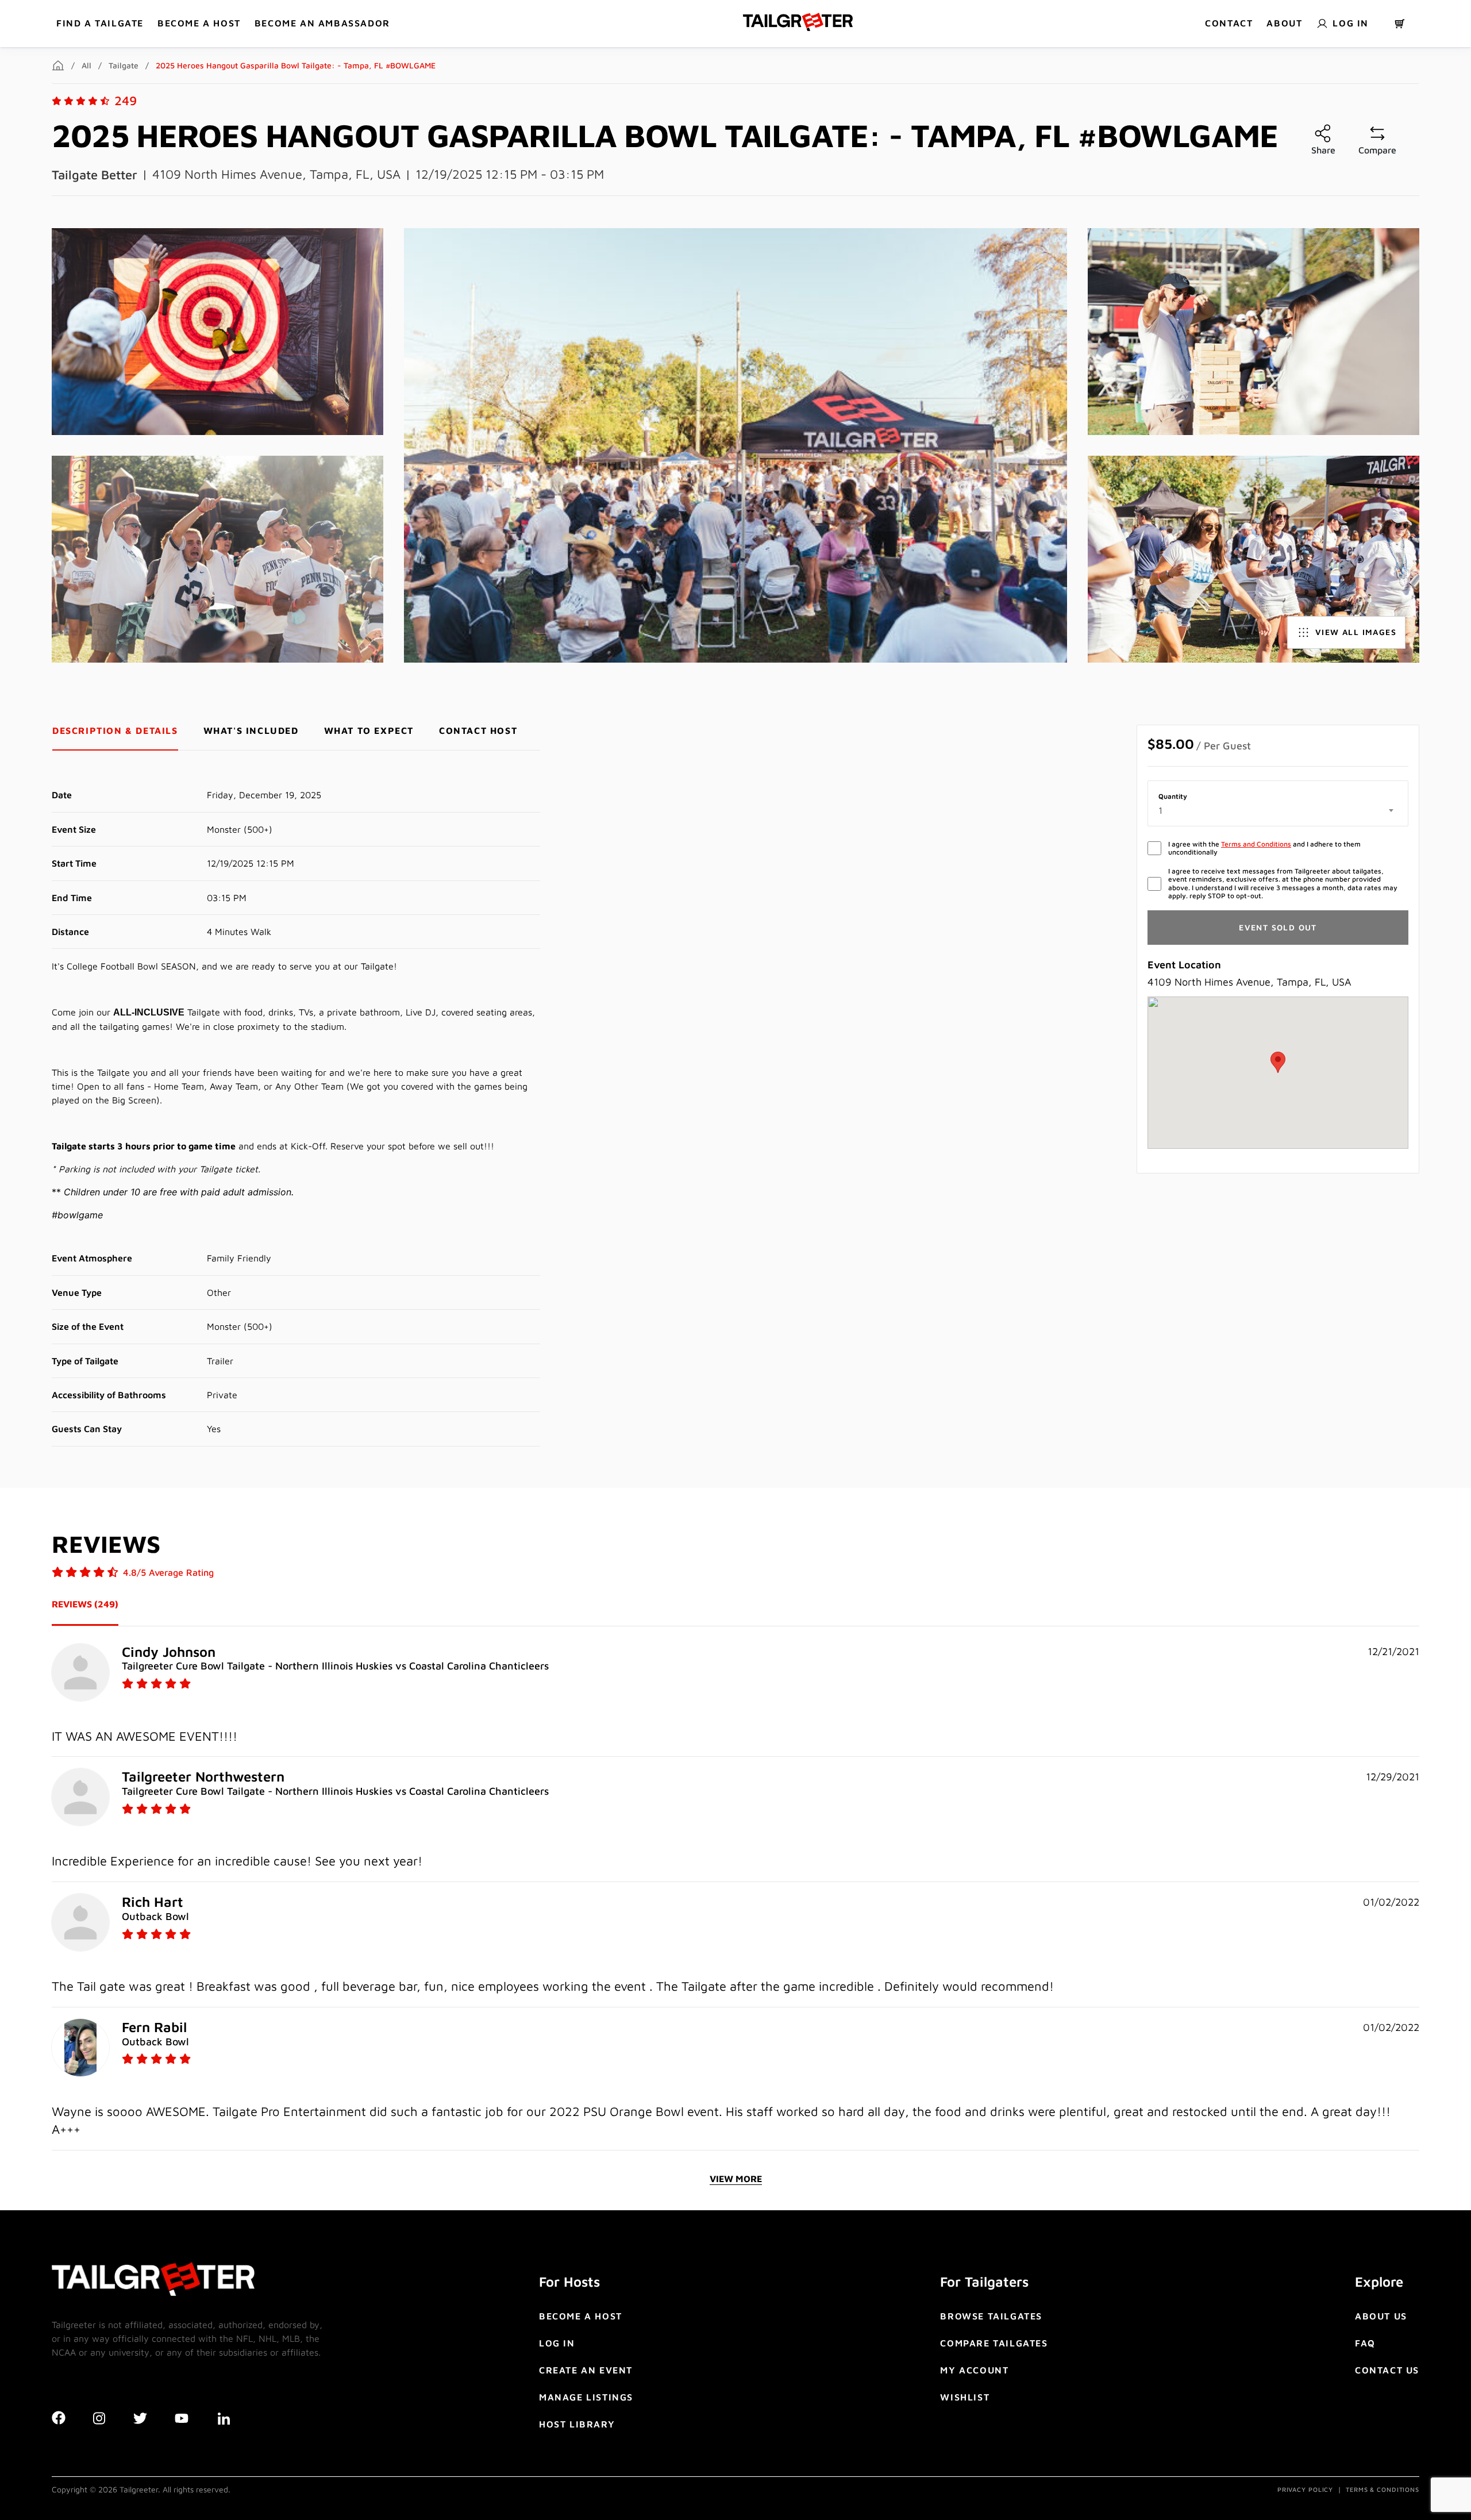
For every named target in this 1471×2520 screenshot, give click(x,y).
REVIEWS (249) (85, 1604)
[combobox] (1278, 810)
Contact (1229, 23)
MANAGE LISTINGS (586, 2397)
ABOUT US (1381, 2316)
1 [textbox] (1160, 810)
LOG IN (557, 2343)
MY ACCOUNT (974, 2370)
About (1284, 23)
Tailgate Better (95, 175)
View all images (1356, 632)
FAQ (1365, 2343)
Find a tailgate (100, 23)
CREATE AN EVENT (586, 2370)
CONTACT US (1387, 2370)
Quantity (1173, 797)
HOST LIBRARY (577, 2424)
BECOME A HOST (199, 23)
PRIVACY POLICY (1305, 2489)
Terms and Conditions (1256, 844)
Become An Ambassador (322, 23)
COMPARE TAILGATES (994, 2343)
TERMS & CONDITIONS (1383, 2489)
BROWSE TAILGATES (991, 2316)
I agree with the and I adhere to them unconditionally (1264, 848)
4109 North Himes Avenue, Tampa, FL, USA (276, 174)
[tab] (115, 731)
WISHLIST (965, 2397)
